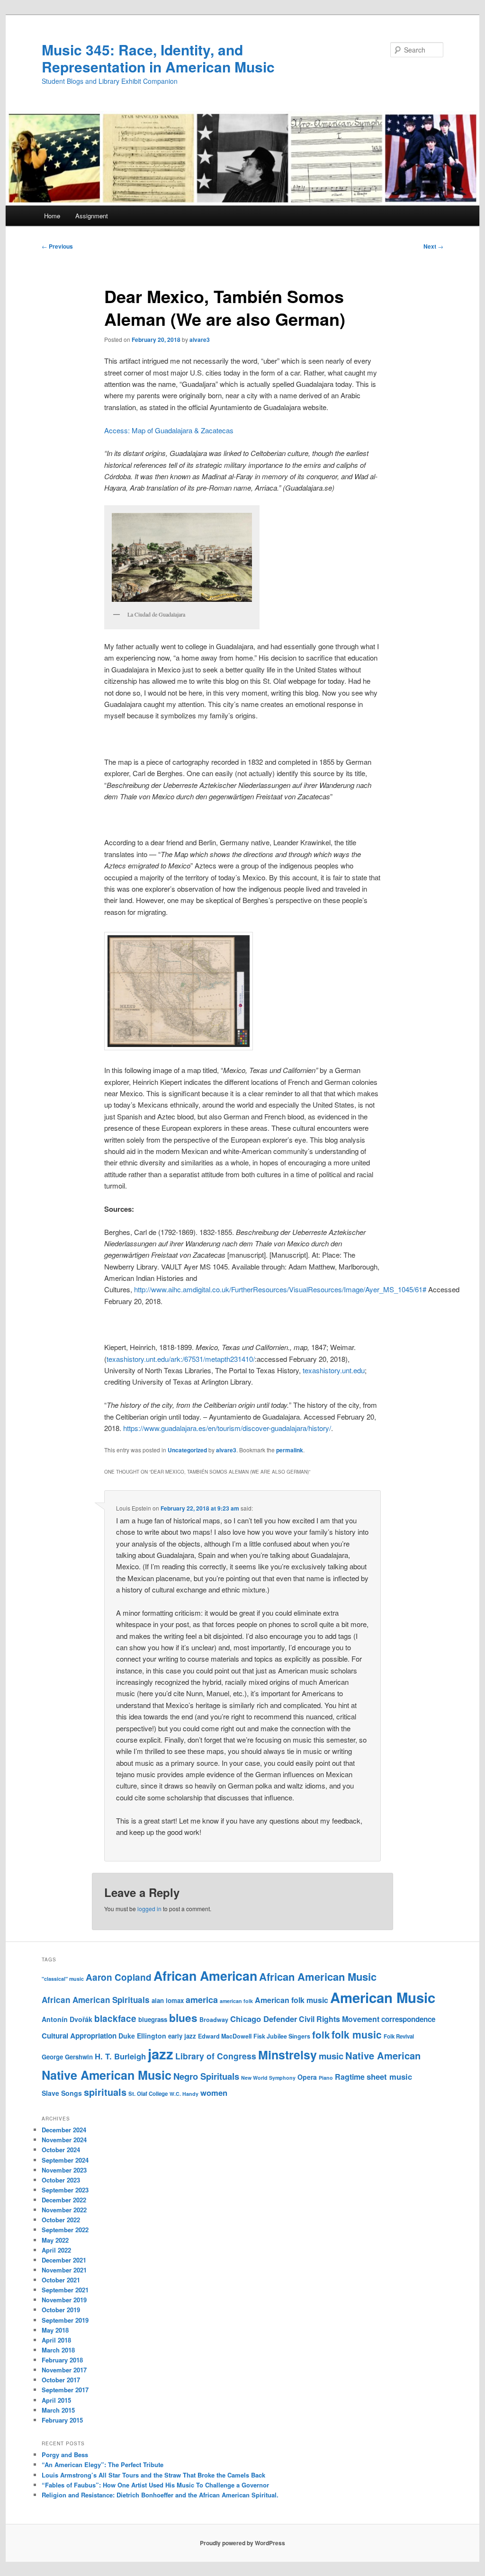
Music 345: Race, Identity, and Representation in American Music (158, 58)
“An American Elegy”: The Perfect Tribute (103, 2464)
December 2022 (64, 2200)
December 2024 (64, 2130)
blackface (115, 2018)
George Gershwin (67, 2057)
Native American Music (107, 2075)
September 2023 (65, 2190)
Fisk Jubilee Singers (282, 2036)
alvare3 (200, 340)
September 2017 (65, 2390)
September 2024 (65, 2160)
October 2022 (61, 2220)
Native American (383, 2055)
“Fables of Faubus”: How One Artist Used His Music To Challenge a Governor (155, 2485)
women (214, 2093)
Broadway (214, 2020)
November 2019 (64, 2300)
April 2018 (56, 2340)
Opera (307, 2077)
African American (205, 1976)
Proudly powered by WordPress (242, 2543)
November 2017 (64, 2370)
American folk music (292, 2000)
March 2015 (58, 2410)
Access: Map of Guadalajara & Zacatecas (169, 430)
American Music (383, 1997)
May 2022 (55, 2240)
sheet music (389, 2076)
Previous (57, 246)
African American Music (318, 1977)
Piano (326, 2078)
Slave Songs (62, 2093)
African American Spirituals (96, 2000)
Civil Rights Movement (339, 2019)
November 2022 (64, 2210)
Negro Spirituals (206, 2076)
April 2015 (56, 2400)
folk (321, 2035)
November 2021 (64, 2270)
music (331, 2056)
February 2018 (62, 2360)
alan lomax (168, 2000)
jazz (161, 2054)
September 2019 (65, 2320)
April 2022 (56, 2250)
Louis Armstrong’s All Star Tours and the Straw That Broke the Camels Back (153, 2475)
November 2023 (64, 2170)
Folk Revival (399, 2036)
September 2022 (65, 2230)
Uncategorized (187, 1450)
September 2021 (65, 2290)
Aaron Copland (119, 1977)
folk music (357, 2034)
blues (183, 2018)
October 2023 (61, 2180)
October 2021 (61, 2280)
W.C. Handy (184, 2094)
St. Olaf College (148, 2094)
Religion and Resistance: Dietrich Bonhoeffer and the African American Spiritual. (160, 2495)
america (202, 2000)
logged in (149, 1909)
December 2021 (64, 2260)
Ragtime (350, 2077)
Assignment (92, 216)
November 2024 (64, 2140)
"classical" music (63, 1979)
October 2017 (61, 2380)
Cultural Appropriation (79, 2036)
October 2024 (61, 2150)
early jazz (182, 2036)
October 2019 (61, 2310)
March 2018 (58, 2350)
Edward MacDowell (225, 2036)
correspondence (408, 2019)
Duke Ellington (142, 2036)
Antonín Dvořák (67, 2019)
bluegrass (153, 2019)
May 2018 (55, 2330)
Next (433, 246)
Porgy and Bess (65, 2455)
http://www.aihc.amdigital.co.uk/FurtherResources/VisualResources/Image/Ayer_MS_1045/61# (280, 1289)
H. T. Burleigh (120, 2056)
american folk (236, 2001)
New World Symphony (268, 2078)
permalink (290, 1450)
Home (52, 216)
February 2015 (62, 2420)
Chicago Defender (264, 2019)
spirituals (105, 2092)
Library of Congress (216, 2056)
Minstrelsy (287, 2055)
